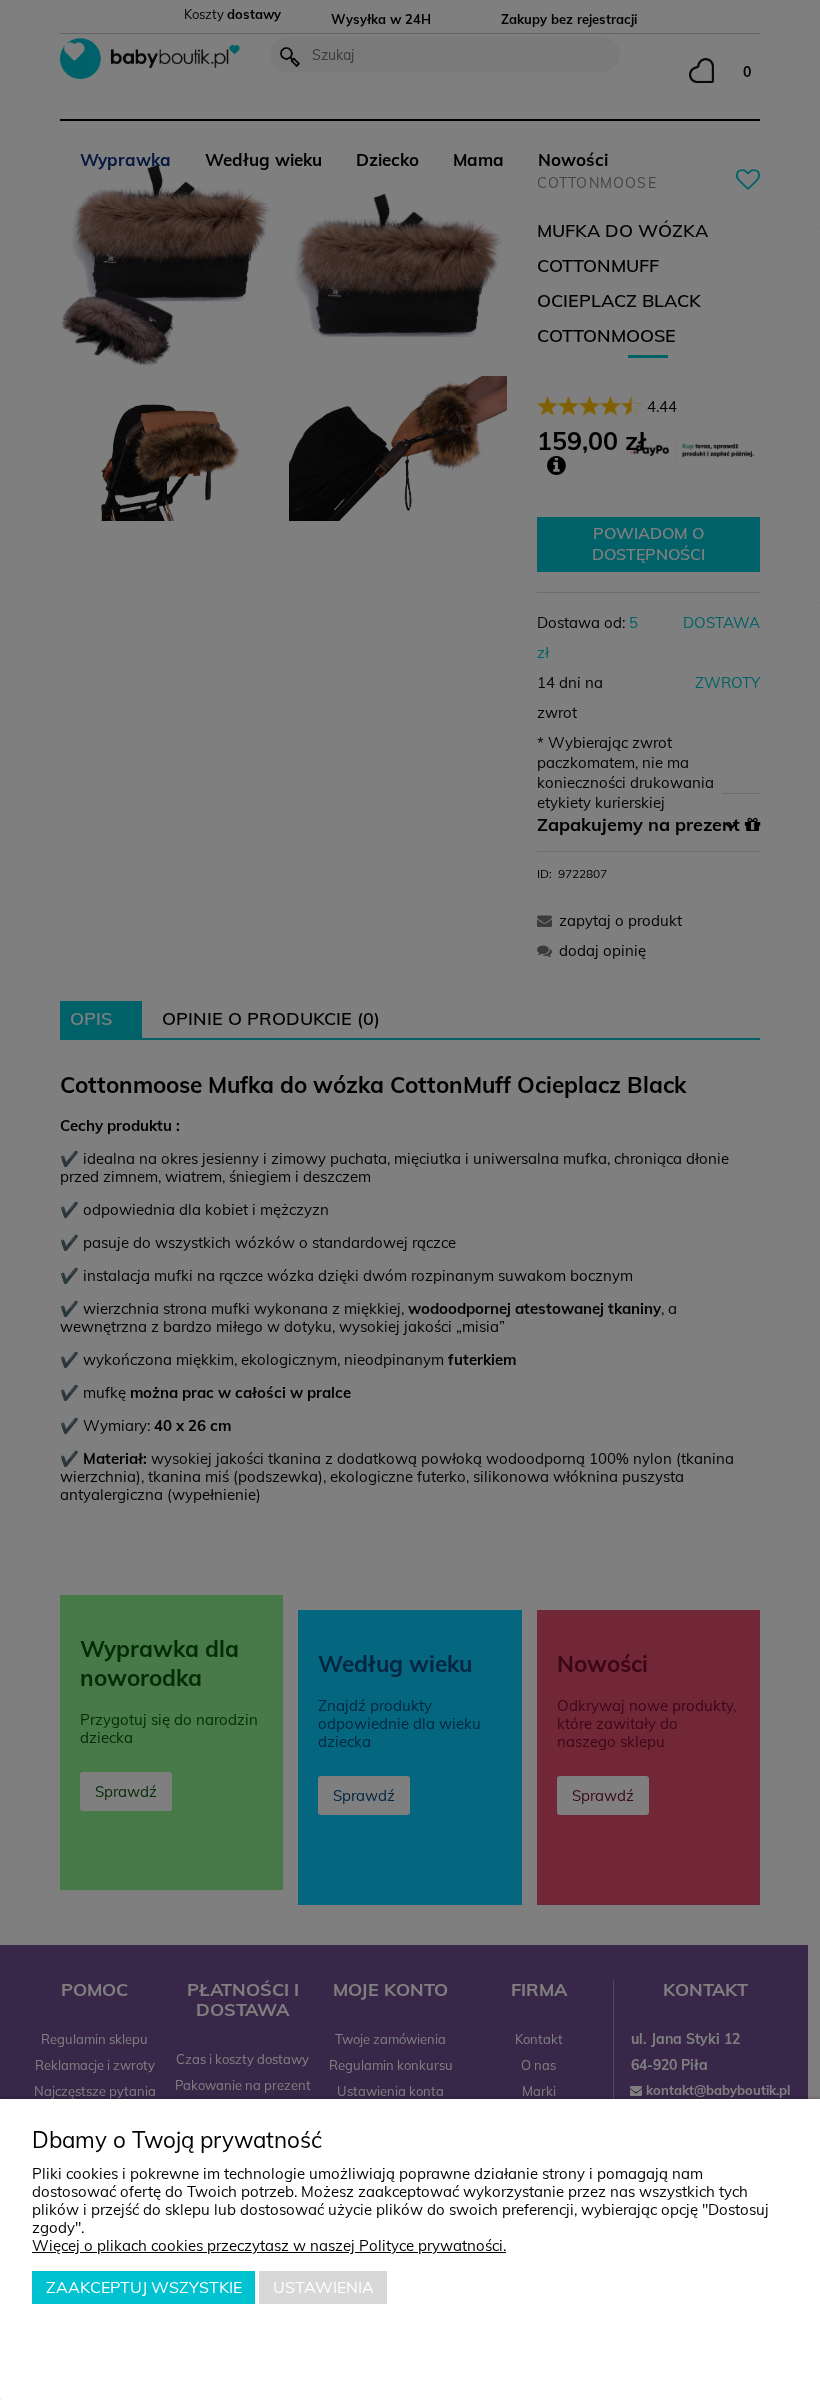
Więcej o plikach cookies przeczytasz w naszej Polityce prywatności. (269, 2245)
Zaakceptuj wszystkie (144, 2287)
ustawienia (323, 2287)
